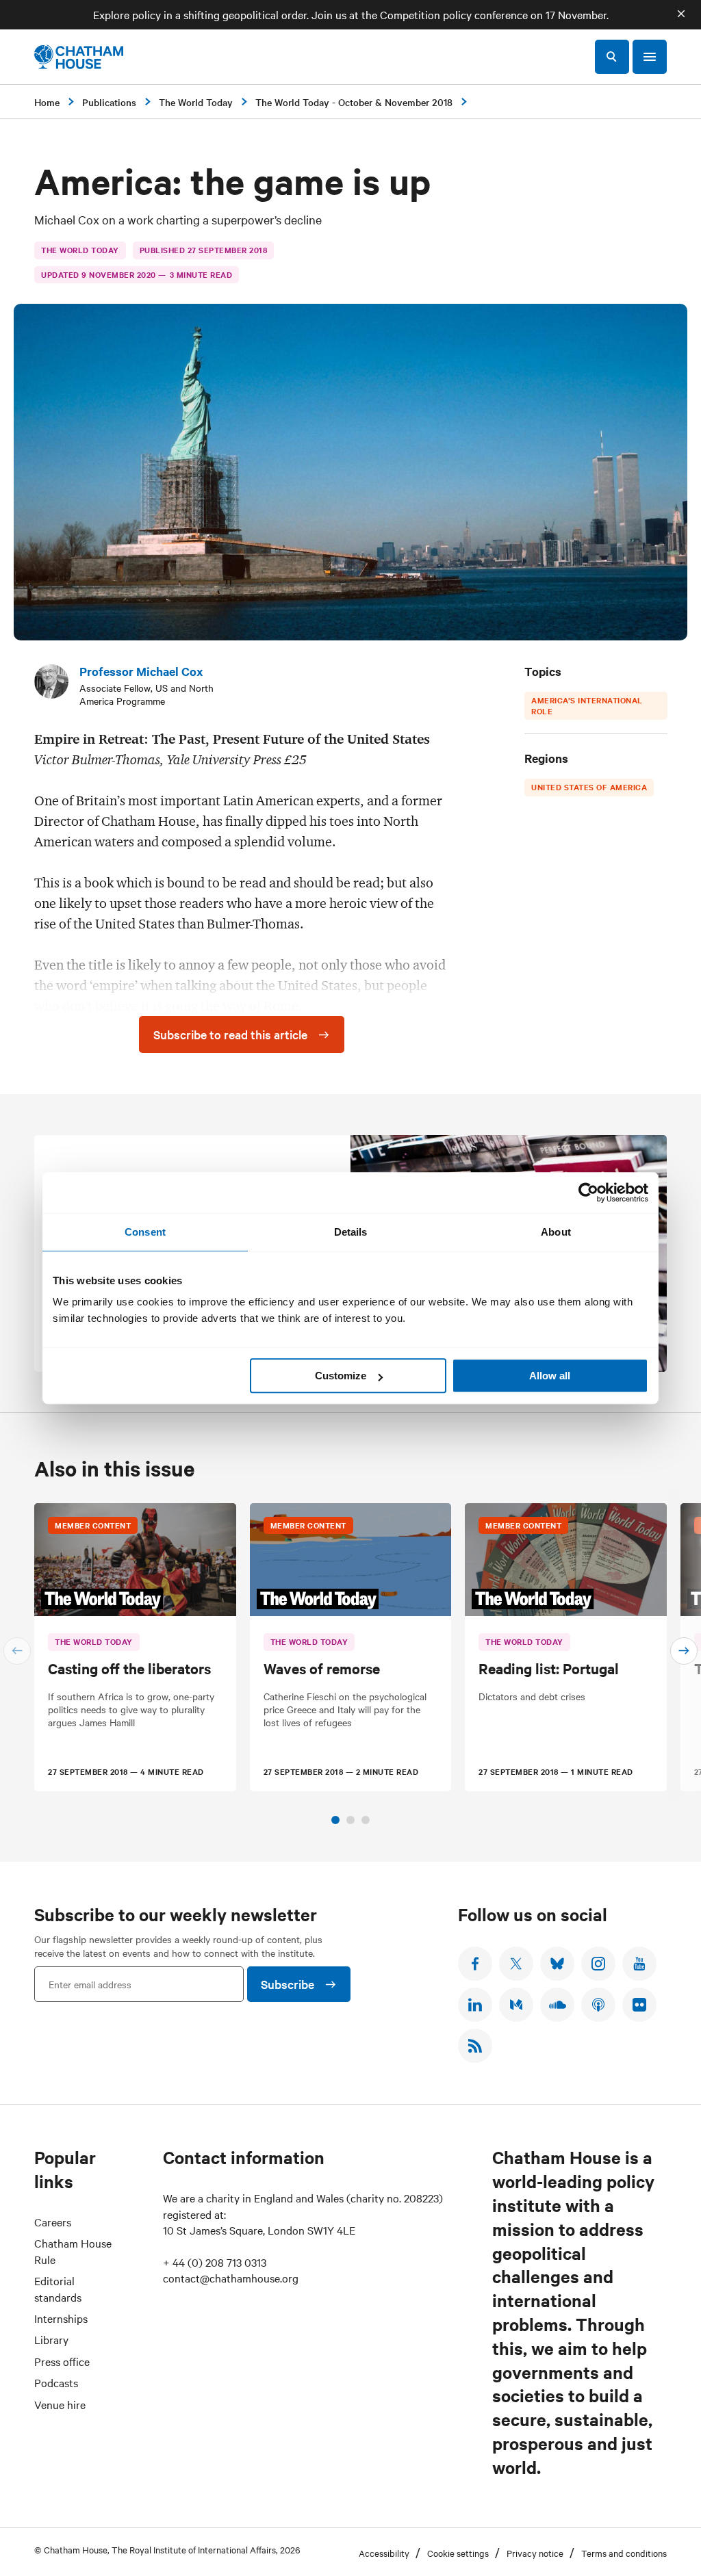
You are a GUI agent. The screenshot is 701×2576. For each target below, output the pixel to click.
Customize (341, 1376)
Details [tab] (351, 1232)
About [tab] (556, 1232)
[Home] (79, 57)
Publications (109, 102)
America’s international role (587, 705)
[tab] (335, 1820)
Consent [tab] (145, 1232)
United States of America (589, 787)
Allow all (550, 1376)
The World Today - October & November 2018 (354, 102)
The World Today (196, 102)
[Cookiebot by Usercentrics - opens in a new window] (588, 1193)
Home (47, 102)
